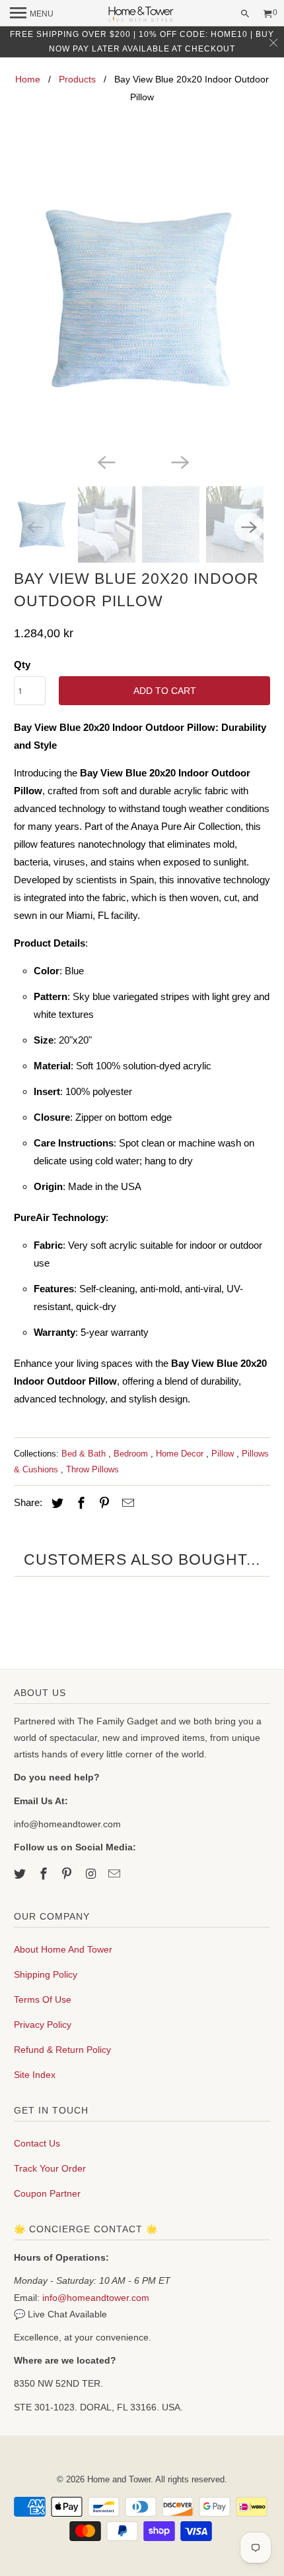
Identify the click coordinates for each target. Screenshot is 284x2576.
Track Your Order (50, 2168)
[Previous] (105, 461)
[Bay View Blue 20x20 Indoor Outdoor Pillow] (142, 298)
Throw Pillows (92, 1469)
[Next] (179, 461)
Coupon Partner (47, 2193)
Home (28, 79)
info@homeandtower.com (96, 2298)
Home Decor (181, 1454)
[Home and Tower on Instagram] (92, 1874)
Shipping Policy (46, 1974)
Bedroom (132, 1454)
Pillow (224, 1454)
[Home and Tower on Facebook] (45, 1874)
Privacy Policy (43, 2025)
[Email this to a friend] (126, 1503)
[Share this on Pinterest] (102, 1503)
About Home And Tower (63, 1949)
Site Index (35, 2075)
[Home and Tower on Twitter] (21, 1874)
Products (77, 79)
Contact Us (37, 2143)
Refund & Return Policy (62, 2050)
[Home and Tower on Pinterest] (68, 1874)
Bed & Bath (85, 1454)
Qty (22, 665)
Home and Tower (119, 2479)
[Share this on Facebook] (79, 1503)
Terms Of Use (43, 1999)
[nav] (32, 13)
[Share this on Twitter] (55, 1503)
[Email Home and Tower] (116, 1874)
